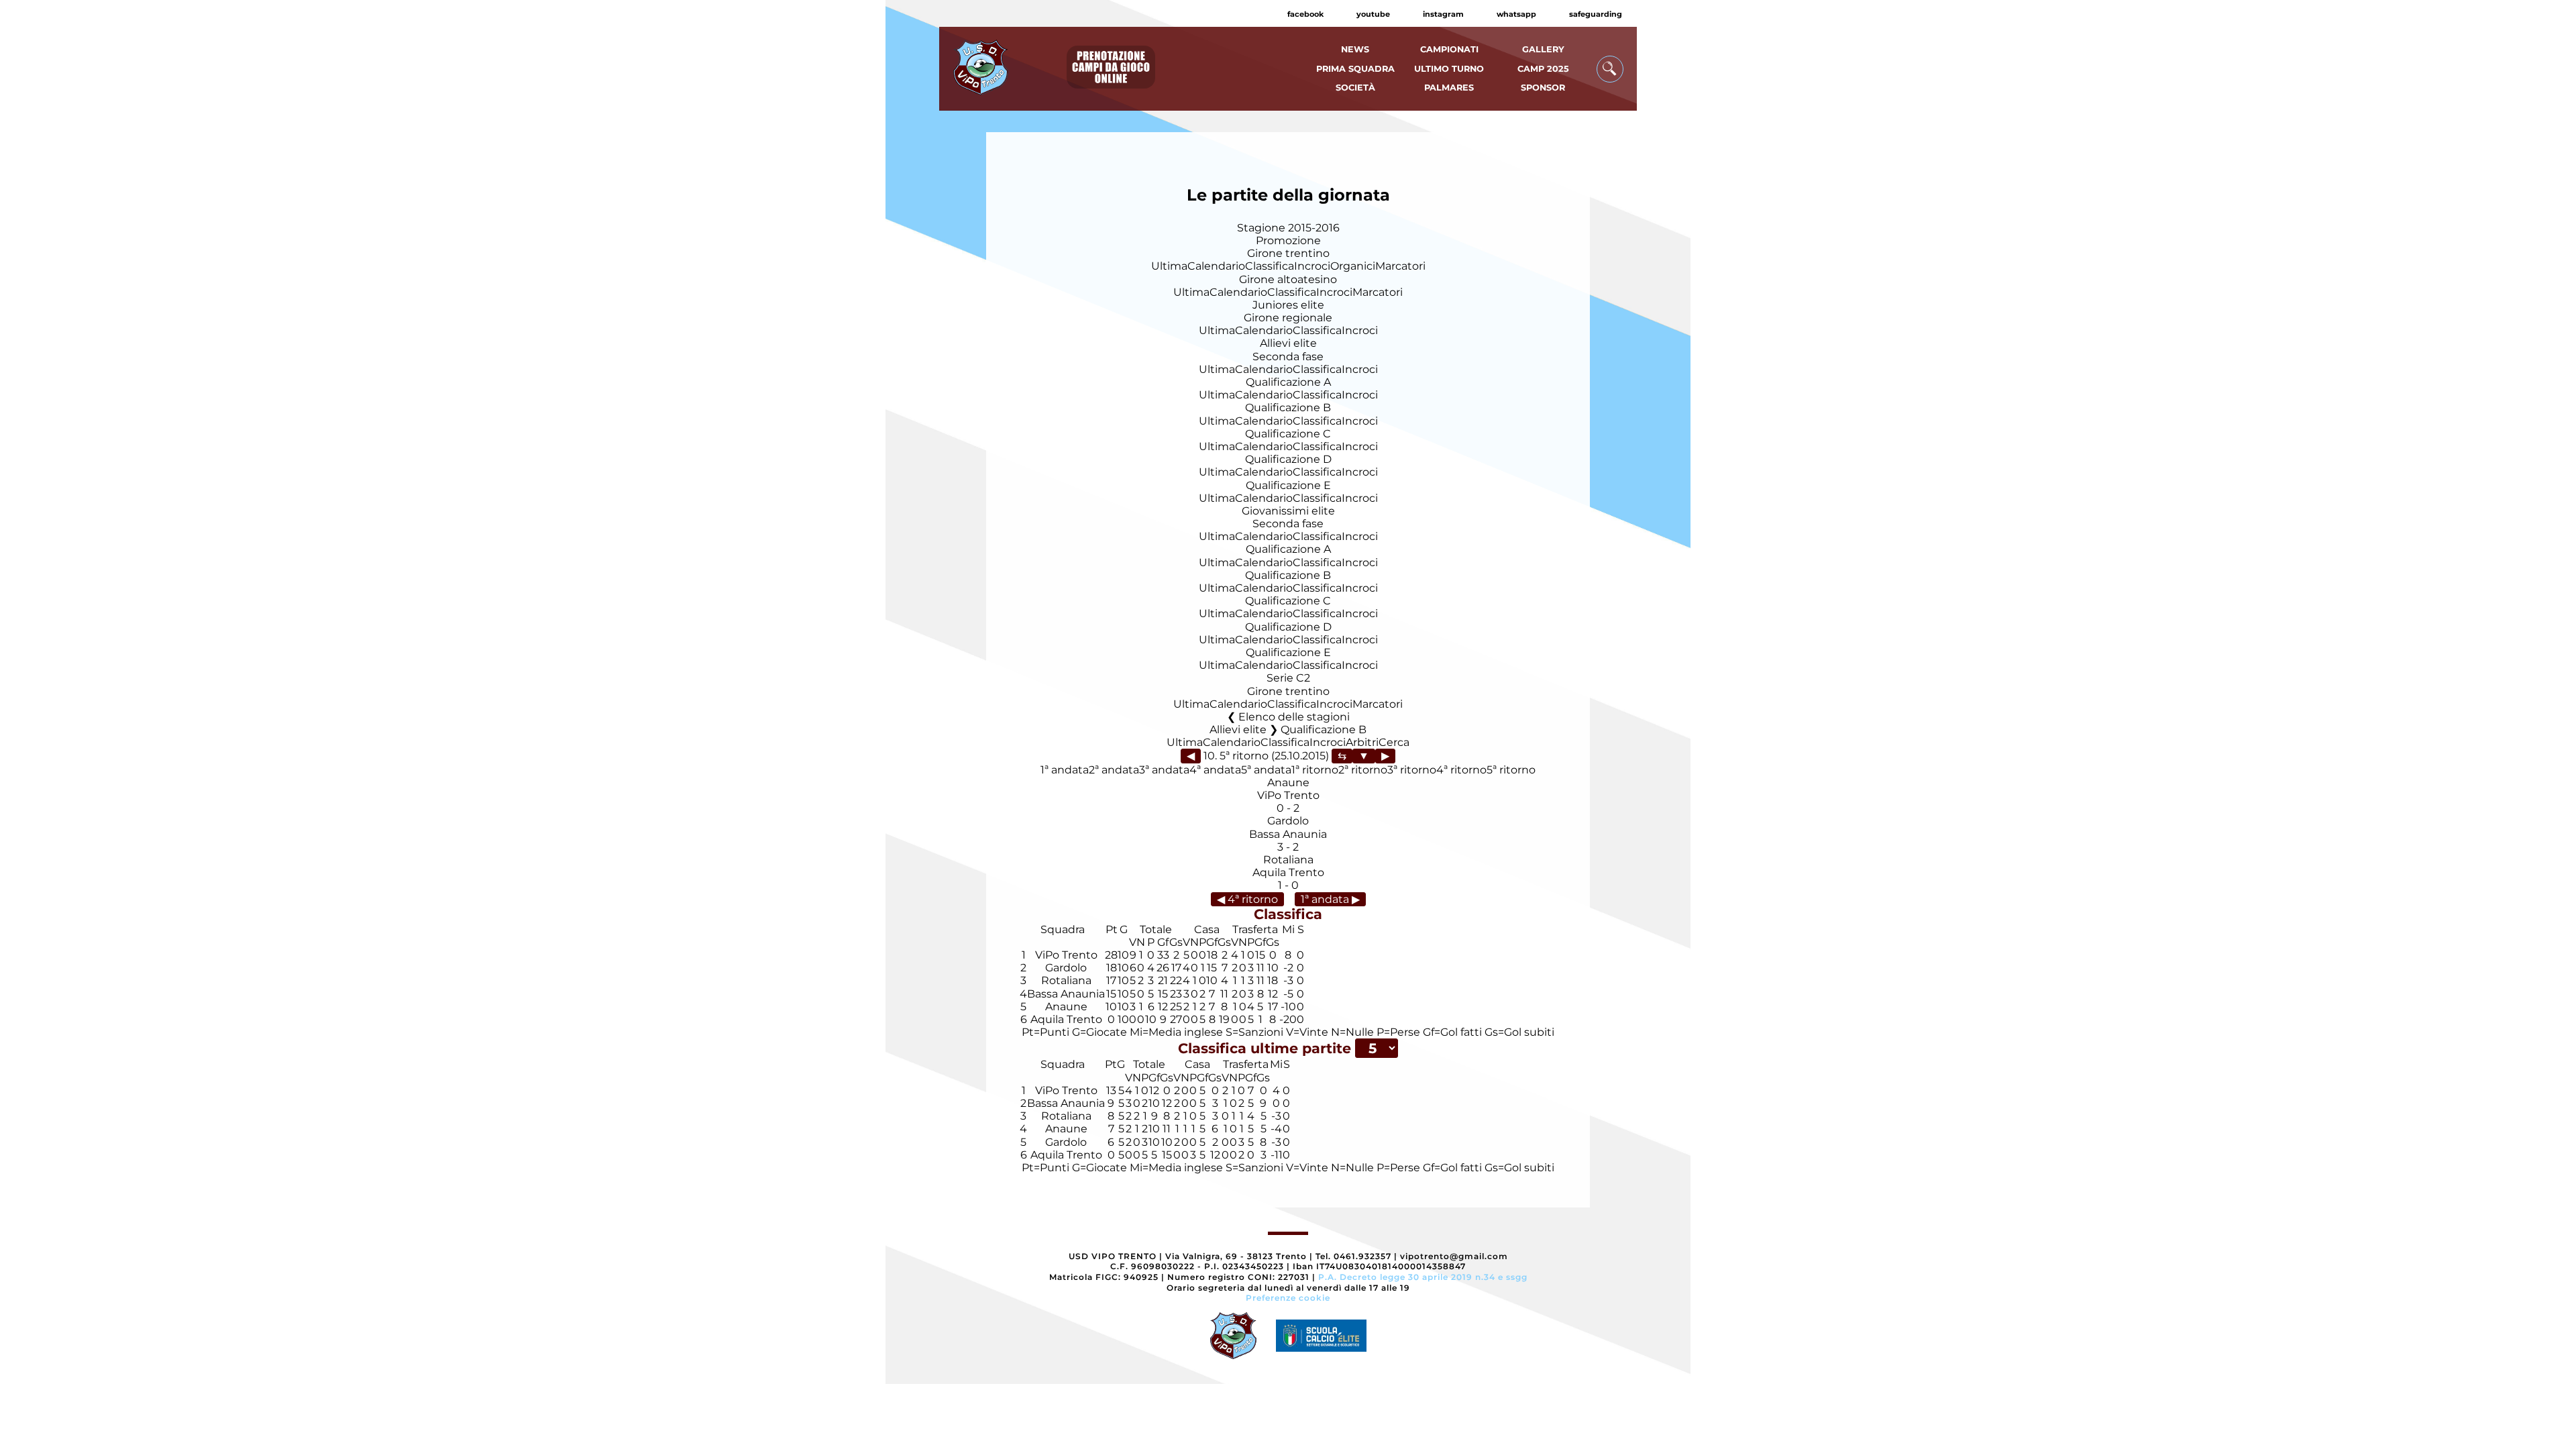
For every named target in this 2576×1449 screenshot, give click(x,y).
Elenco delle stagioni (1294, 717)
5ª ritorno (1511, 770)
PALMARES (1449, 88)
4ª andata (1215, 770)
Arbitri (1362, 742)
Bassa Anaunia (1288, 834)
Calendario (1216, 266)
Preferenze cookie (1288, 1298)
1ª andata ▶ (1330, 899)
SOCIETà (1355, 88)
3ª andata (1164, 770)
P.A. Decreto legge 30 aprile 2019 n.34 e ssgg (1423, 1277)
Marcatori (1400, 266)
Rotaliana (1288, 860)
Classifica (1270, 266)
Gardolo (1288, 821)
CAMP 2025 (1543, 69)
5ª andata (1266, 770)
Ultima (1169, 266)
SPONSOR (1543, 88)
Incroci (1312, 266)
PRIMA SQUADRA (1355, 69)
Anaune (1288, 783)
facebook (1305, 14)
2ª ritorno (1363, 770)
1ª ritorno (1315, 770)
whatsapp (1516, 14)
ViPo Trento (1288, 795)
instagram (1443, 14)
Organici (1353, 266)
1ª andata (1065, 770)
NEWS (1355, 49)
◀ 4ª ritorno (1247, 899)
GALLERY (1543, 49)
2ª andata (1114, 770)
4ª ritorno (1461, 770)
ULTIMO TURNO (1449, 69)
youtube (1373, 14)
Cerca (1394, 742)
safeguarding (1596, 14)
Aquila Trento (1288, 872)
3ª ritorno (1412, 770)
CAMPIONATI (1449, 49)
